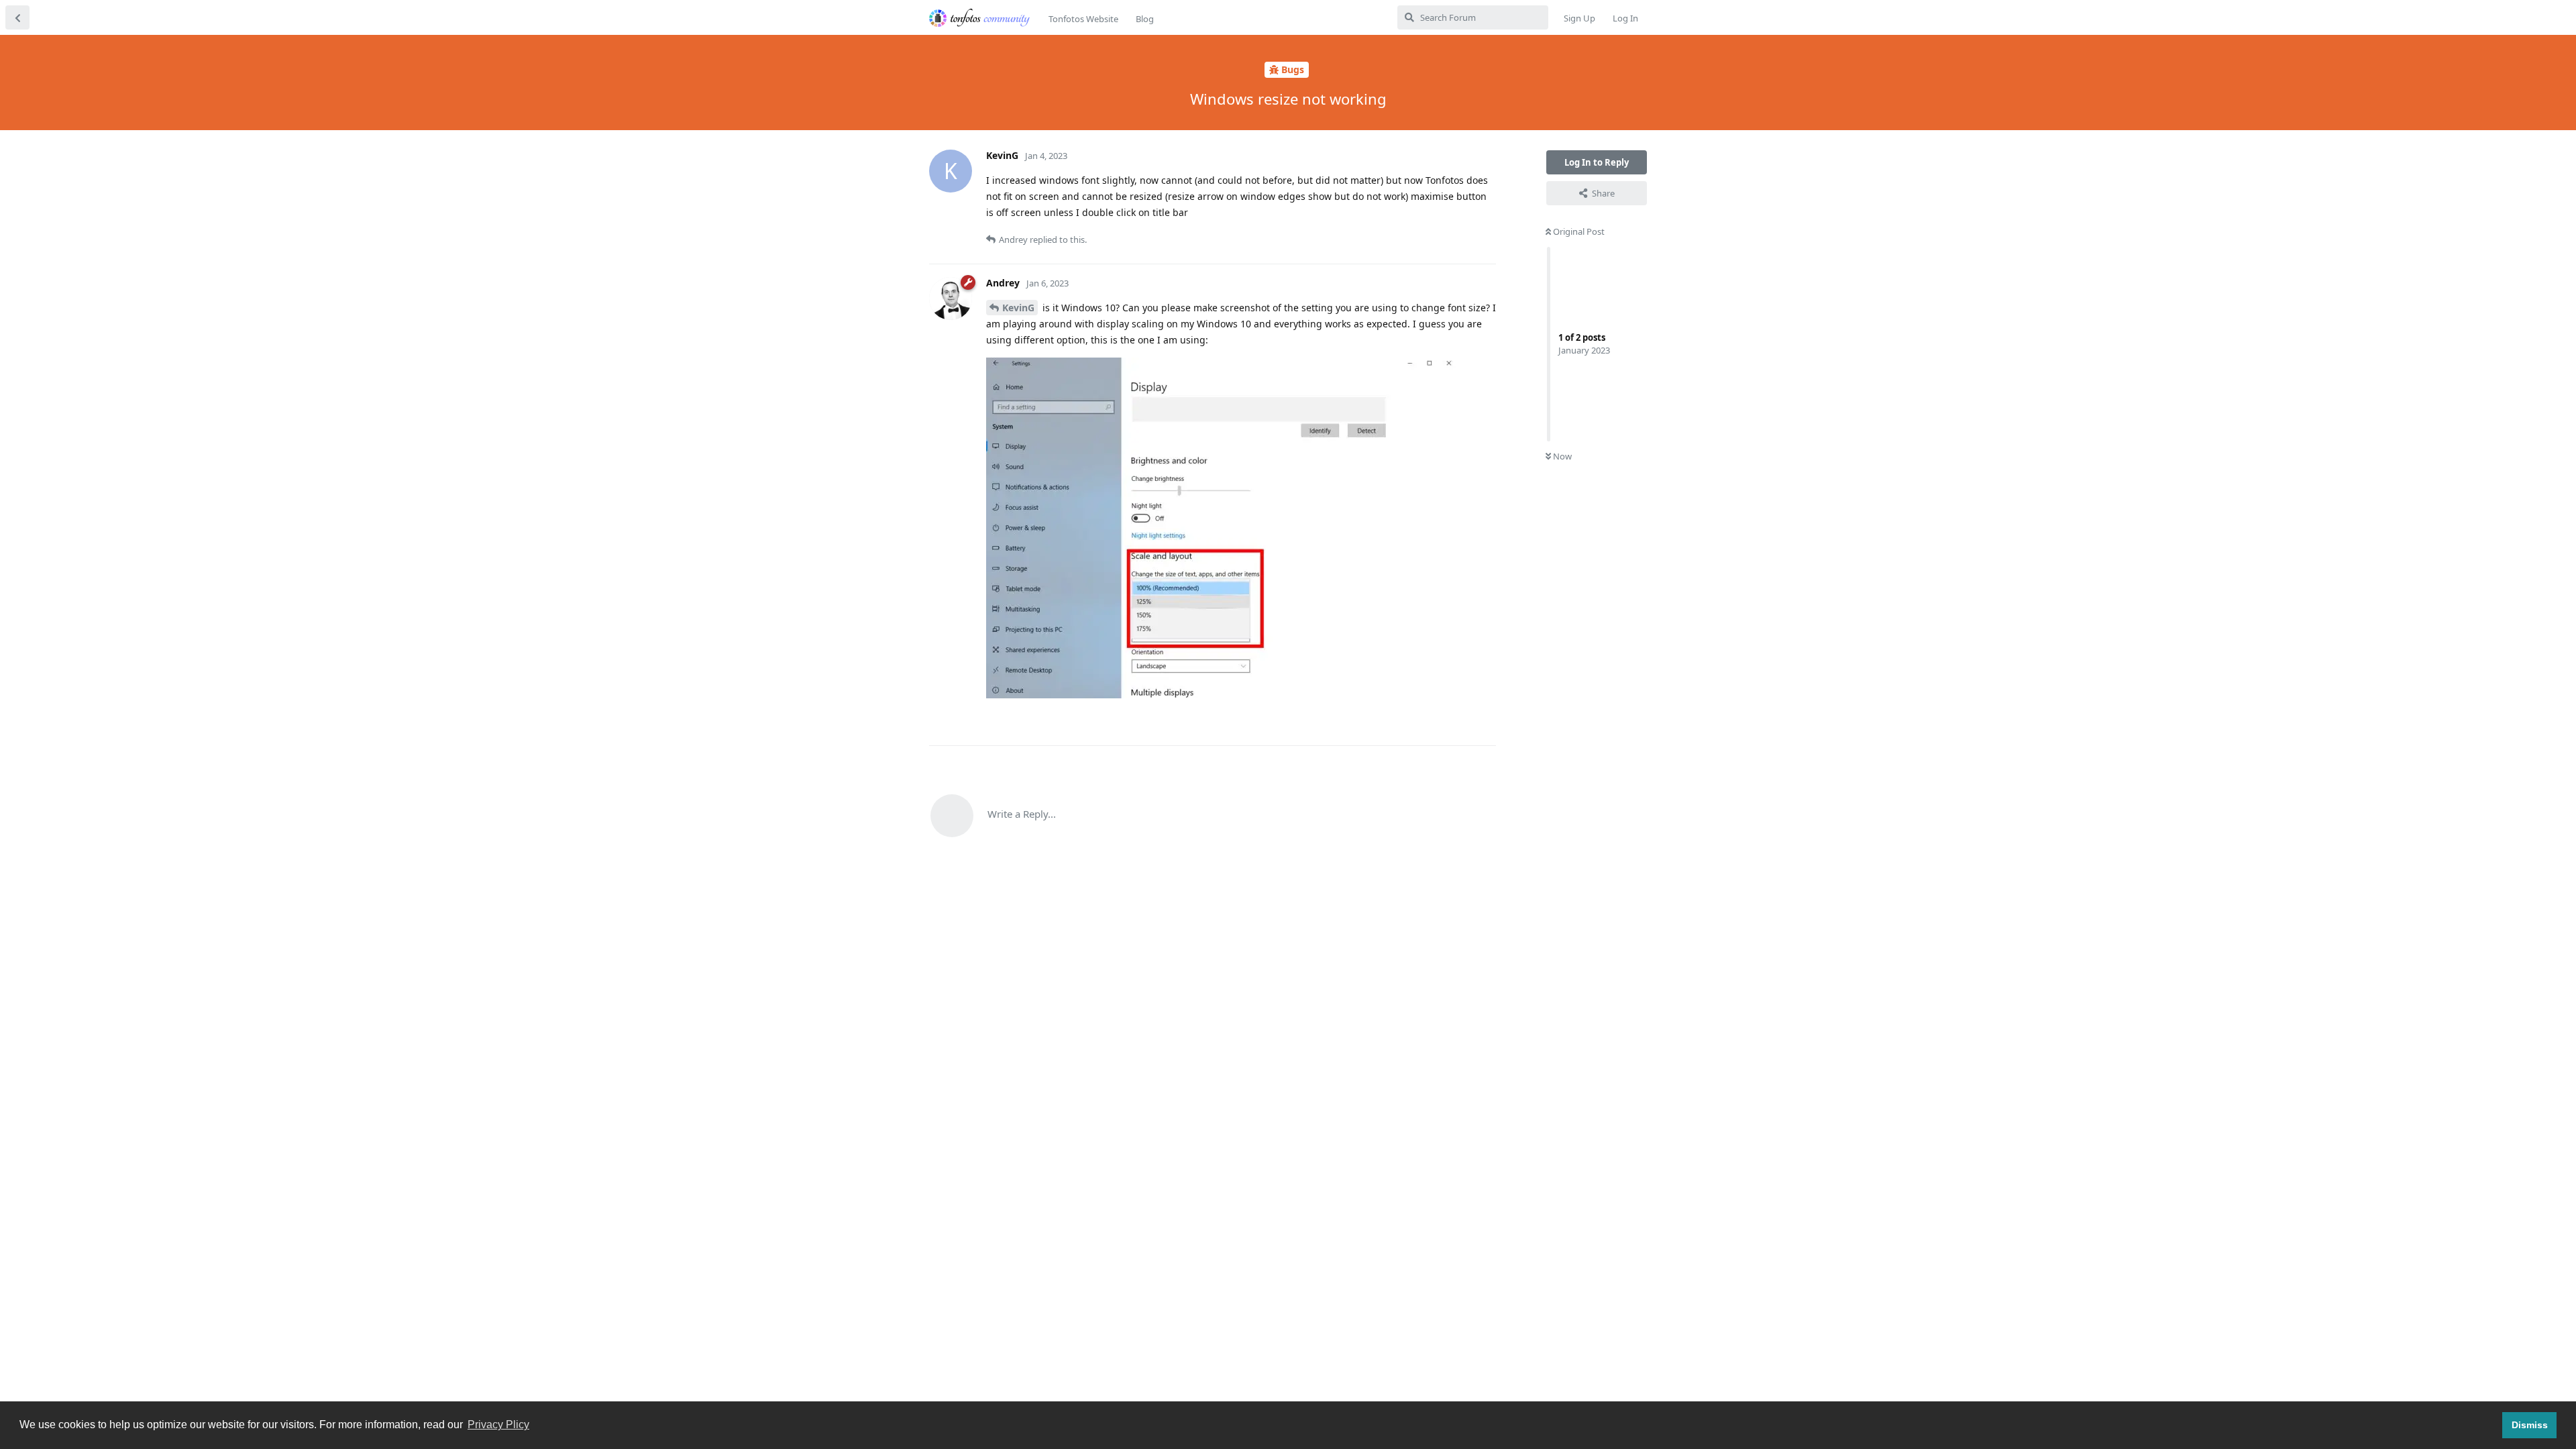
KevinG (1018, 308)
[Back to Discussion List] (17, 17)
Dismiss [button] (2530, 1425)
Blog (1145, 19)
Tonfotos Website (1083, 19)
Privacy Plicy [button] (498, 1425)
